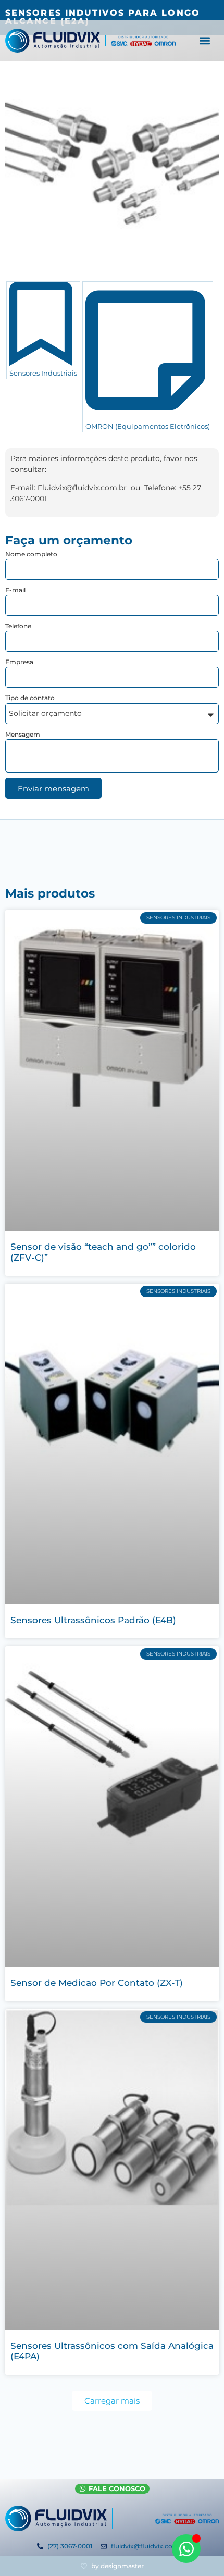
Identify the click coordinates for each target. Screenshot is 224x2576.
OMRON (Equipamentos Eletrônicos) (148, 426)
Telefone (18, 626)
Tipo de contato (30, 698)
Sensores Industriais (43, 373)
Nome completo (31, 554)
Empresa (19, 662)
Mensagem (23, 734)
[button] (205, 41)
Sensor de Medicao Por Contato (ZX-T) (97, 1983)
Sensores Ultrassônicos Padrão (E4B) (93, 1620)
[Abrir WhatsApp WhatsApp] (186, 2549)
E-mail (15, 590)
